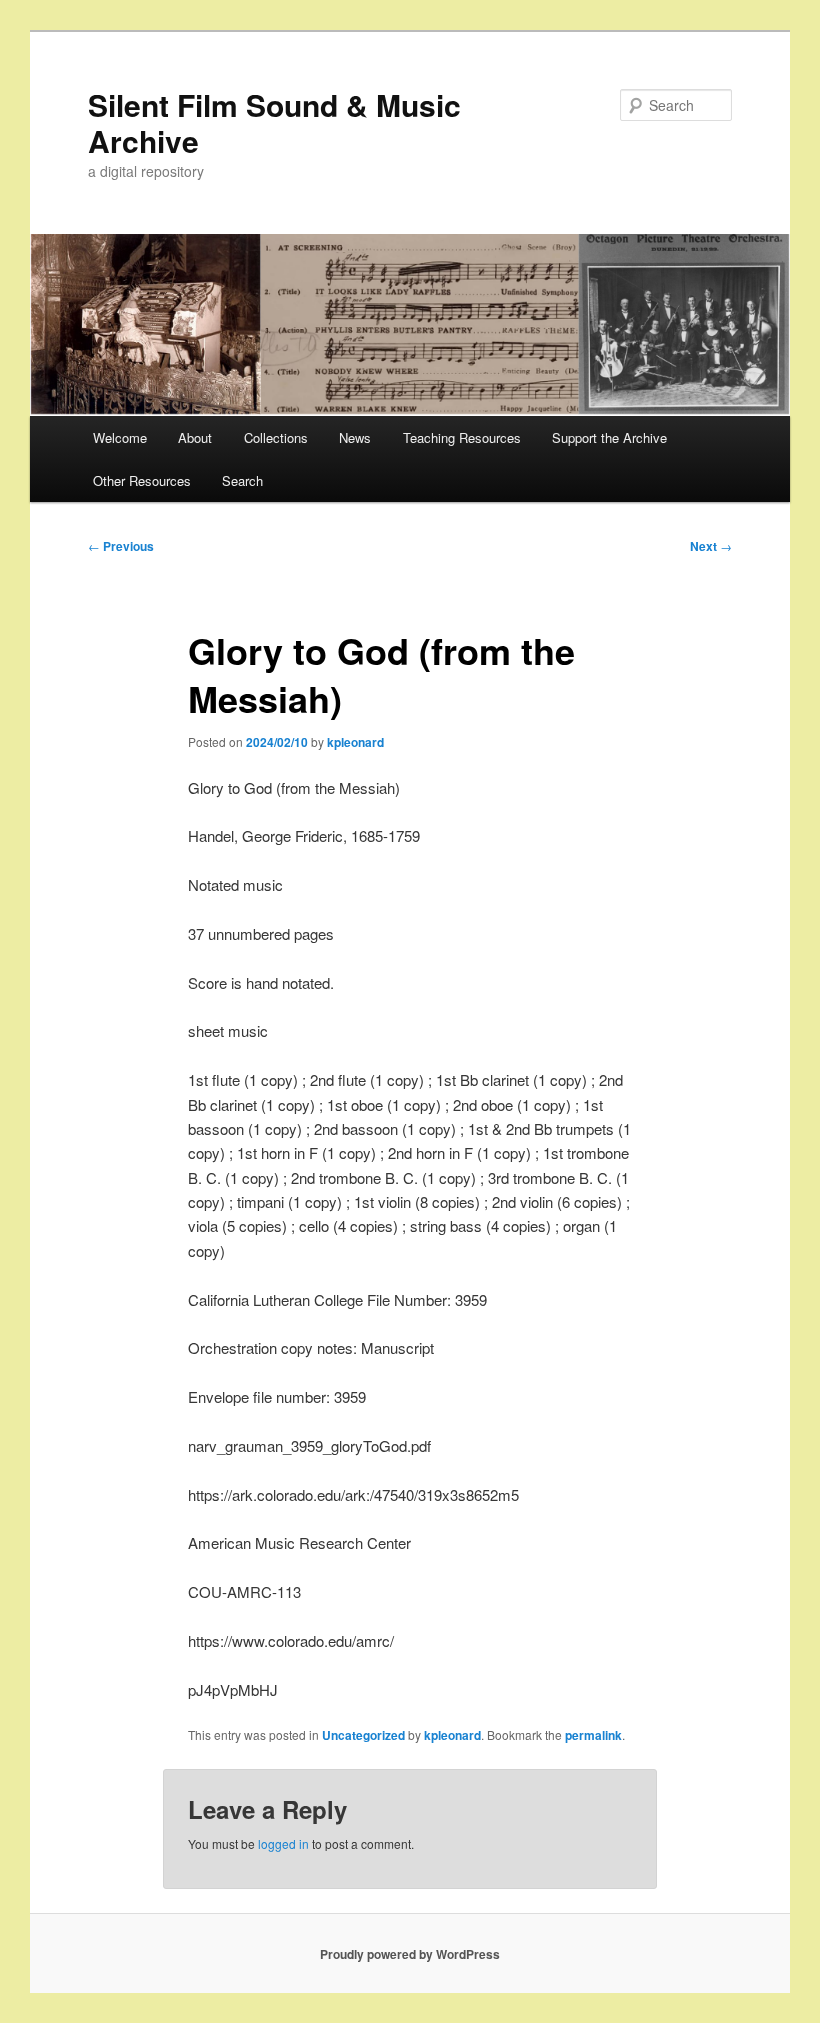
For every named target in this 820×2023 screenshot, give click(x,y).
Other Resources (142, 480)
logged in (283, 1843)
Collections (276, 437)
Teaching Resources (462, 437)
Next (711, 546)
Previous (121, 546)
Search (242, 480)
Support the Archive (609, 437)
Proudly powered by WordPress (410, 1954)
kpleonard (355, 742)
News (355, 437)
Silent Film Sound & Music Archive (274, 122)
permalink (593, 1735)
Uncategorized (363, 1735)
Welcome (120, 437)
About (195, 437)
